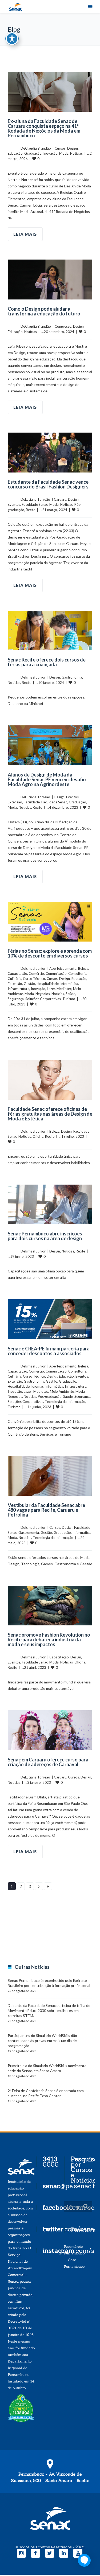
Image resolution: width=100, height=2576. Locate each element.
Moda (64, 153)
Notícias (76, 153)
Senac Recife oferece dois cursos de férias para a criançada (47, 662)
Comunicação (56, 973)
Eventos (14, 504)
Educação (15, 153)
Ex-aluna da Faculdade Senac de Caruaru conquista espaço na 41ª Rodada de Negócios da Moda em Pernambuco (44, 128)
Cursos (60, 148)
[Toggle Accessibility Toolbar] (12, 39)
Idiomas (37, 1386)
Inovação (50, 153)
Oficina (38, 1136)
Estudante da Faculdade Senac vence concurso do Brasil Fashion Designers (48, 484)
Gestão (29, 984)
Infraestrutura (19, 989)
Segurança (16, 999)
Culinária (15, 979)
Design (73, 148)
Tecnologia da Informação (65, 1402)
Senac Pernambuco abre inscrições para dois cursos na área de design (45, 1236)
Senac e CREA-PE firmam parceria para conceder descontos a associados (49, 1351)
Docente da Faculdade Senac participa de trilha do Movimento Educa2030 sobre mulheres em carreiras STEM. (49, 2010)
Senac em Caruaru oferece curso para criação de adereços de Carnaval (48, 1762)
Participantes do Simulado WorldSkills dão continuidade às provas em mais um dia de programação (42, 2041)
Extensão (15, 802)
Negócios (43, 994)
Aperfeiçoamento (63, 968)
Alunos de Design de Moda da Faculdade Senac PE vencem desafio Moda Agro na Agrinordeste (47, 779)
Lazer (51, 989)
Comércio (36, 973)
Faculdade (32, 802)
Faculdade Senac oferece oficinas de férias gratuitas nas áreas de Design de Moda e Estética (50, 1114)
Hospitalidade (48, 984)
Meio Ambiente (62, 1391)
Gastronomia (72, 677)
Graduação (33, 153)
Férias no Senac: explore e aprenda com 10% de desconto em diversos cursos (50, 953)
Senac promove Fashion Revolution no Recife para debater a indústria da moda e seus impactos (49, 1640)
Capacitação (17, 973)
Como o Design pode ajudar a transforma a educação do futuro (44, 311)
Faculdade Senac (35, 504)
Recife (31, 510)
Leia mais (25, 234)
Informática (69, 984)
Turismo (69, 999)
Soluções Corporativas (43, 999)
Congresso (63, 326)
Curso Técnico (34, 979)
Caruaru (60, 499)
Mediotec (64, 989)
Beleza (83, 968)
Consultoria (77, 973)
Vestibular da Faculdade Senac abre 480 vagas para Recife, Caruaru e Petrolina (46, 1510)
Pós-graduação (50, 1396)
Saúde (70, 994)
